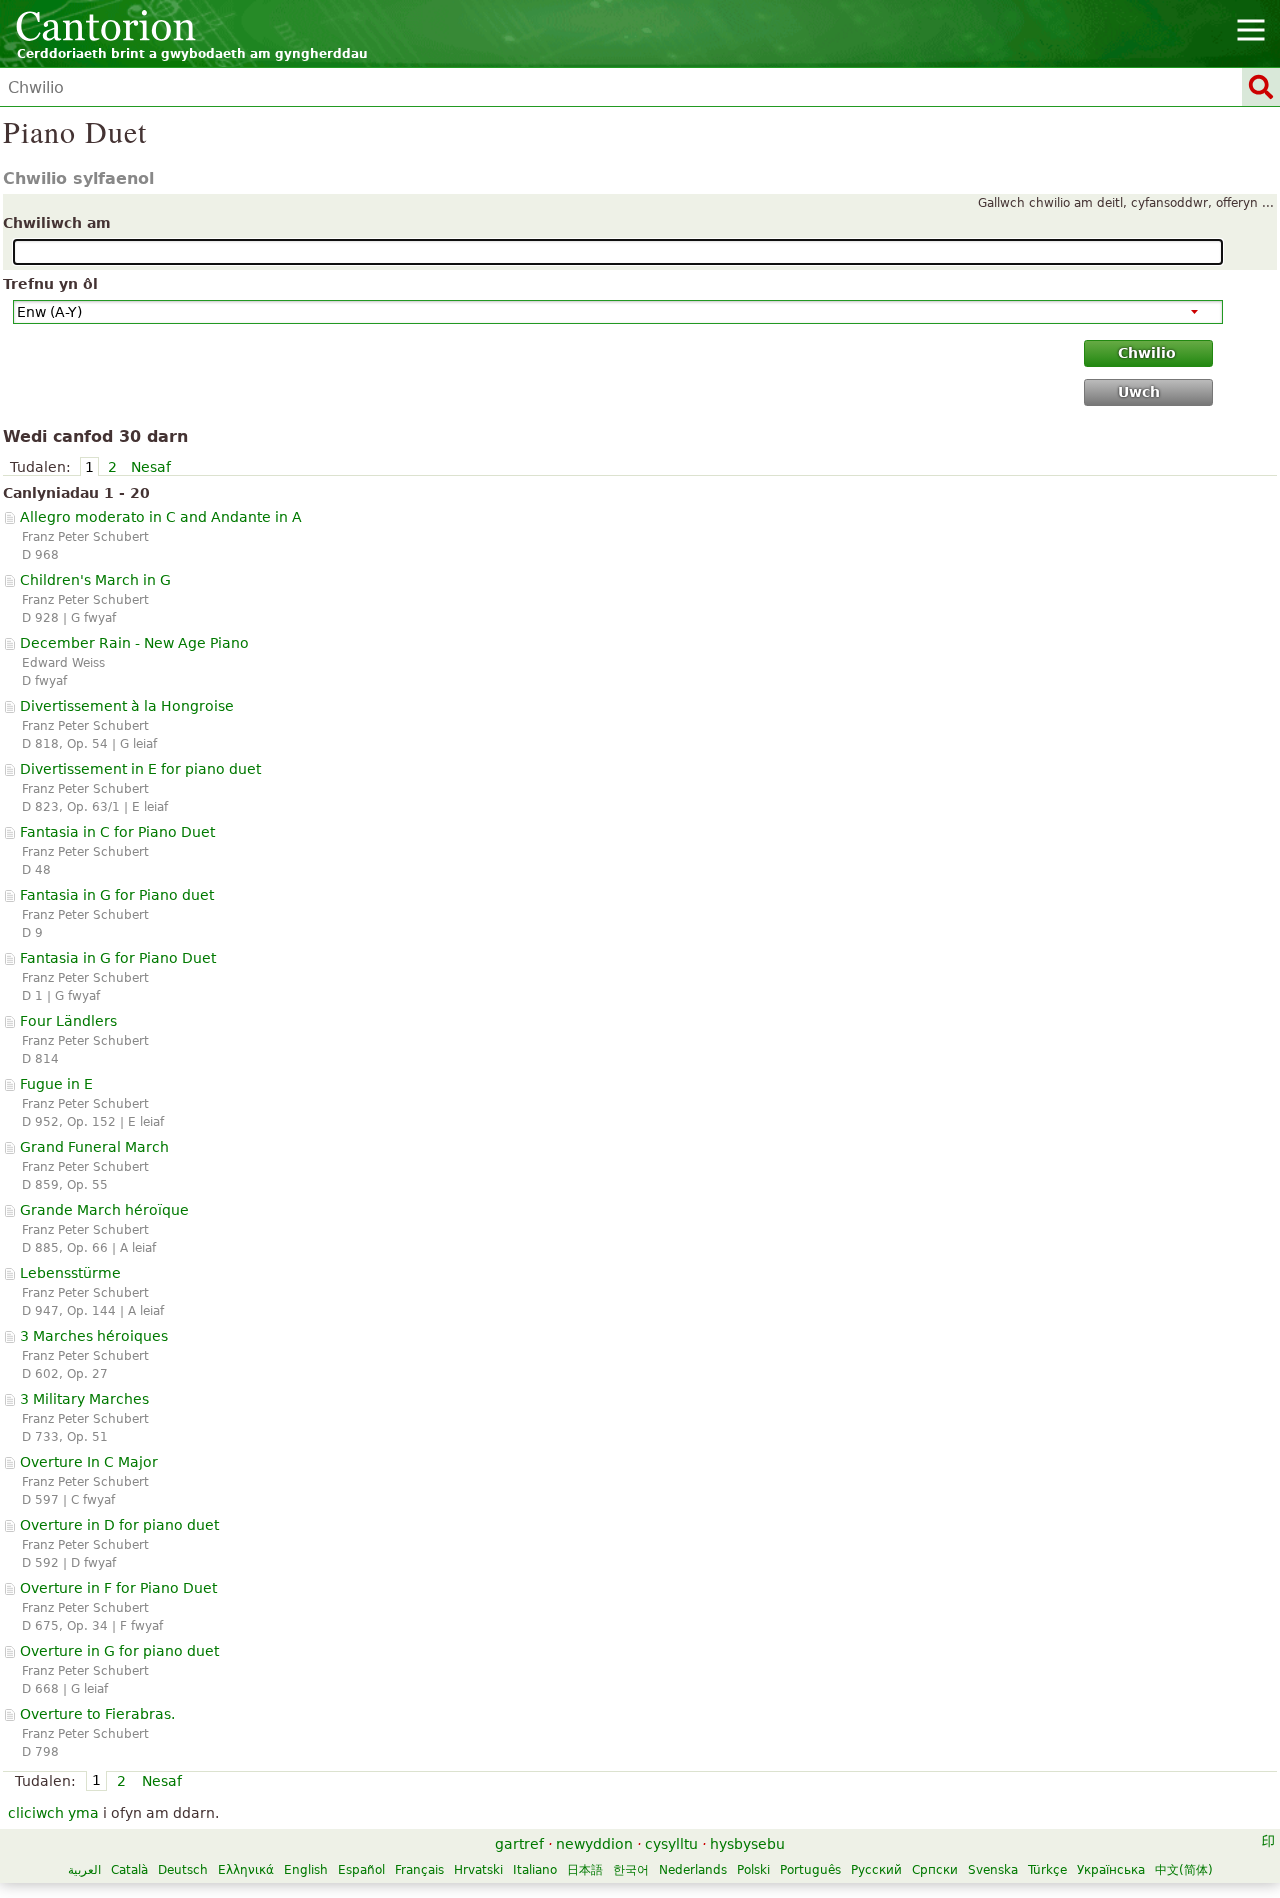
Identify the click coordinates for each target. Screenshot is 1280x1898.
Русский (876, 1870)
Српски (935, 1870)
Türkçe (1047, 1870)
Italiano (535, 1870)
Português (810, 1870)
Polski (753, 1870)
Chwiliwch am (57, 223)
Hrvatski (478, 1870)
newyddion (594, 1844)
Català (129, 1870)
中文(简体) (1184, 1870)
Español (361, 1870)
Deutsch (183, 1870)
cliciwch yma (53, 1813)
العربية (84, 1870)
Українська (1111, 1870)
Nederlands (693, 1870)
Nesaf (151, 467)
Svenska (993, 1870)
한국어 (631, 1870)
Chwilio (1147, 353)
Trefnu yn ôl (50, 284)
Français (419, 1870)
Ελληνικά (246, 1870)
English (306, 1870)
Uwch (1139, 392)
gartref (519, 1844)
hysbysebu (747, 1844)
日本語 (585, 1870)
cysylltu (671, 1844)
